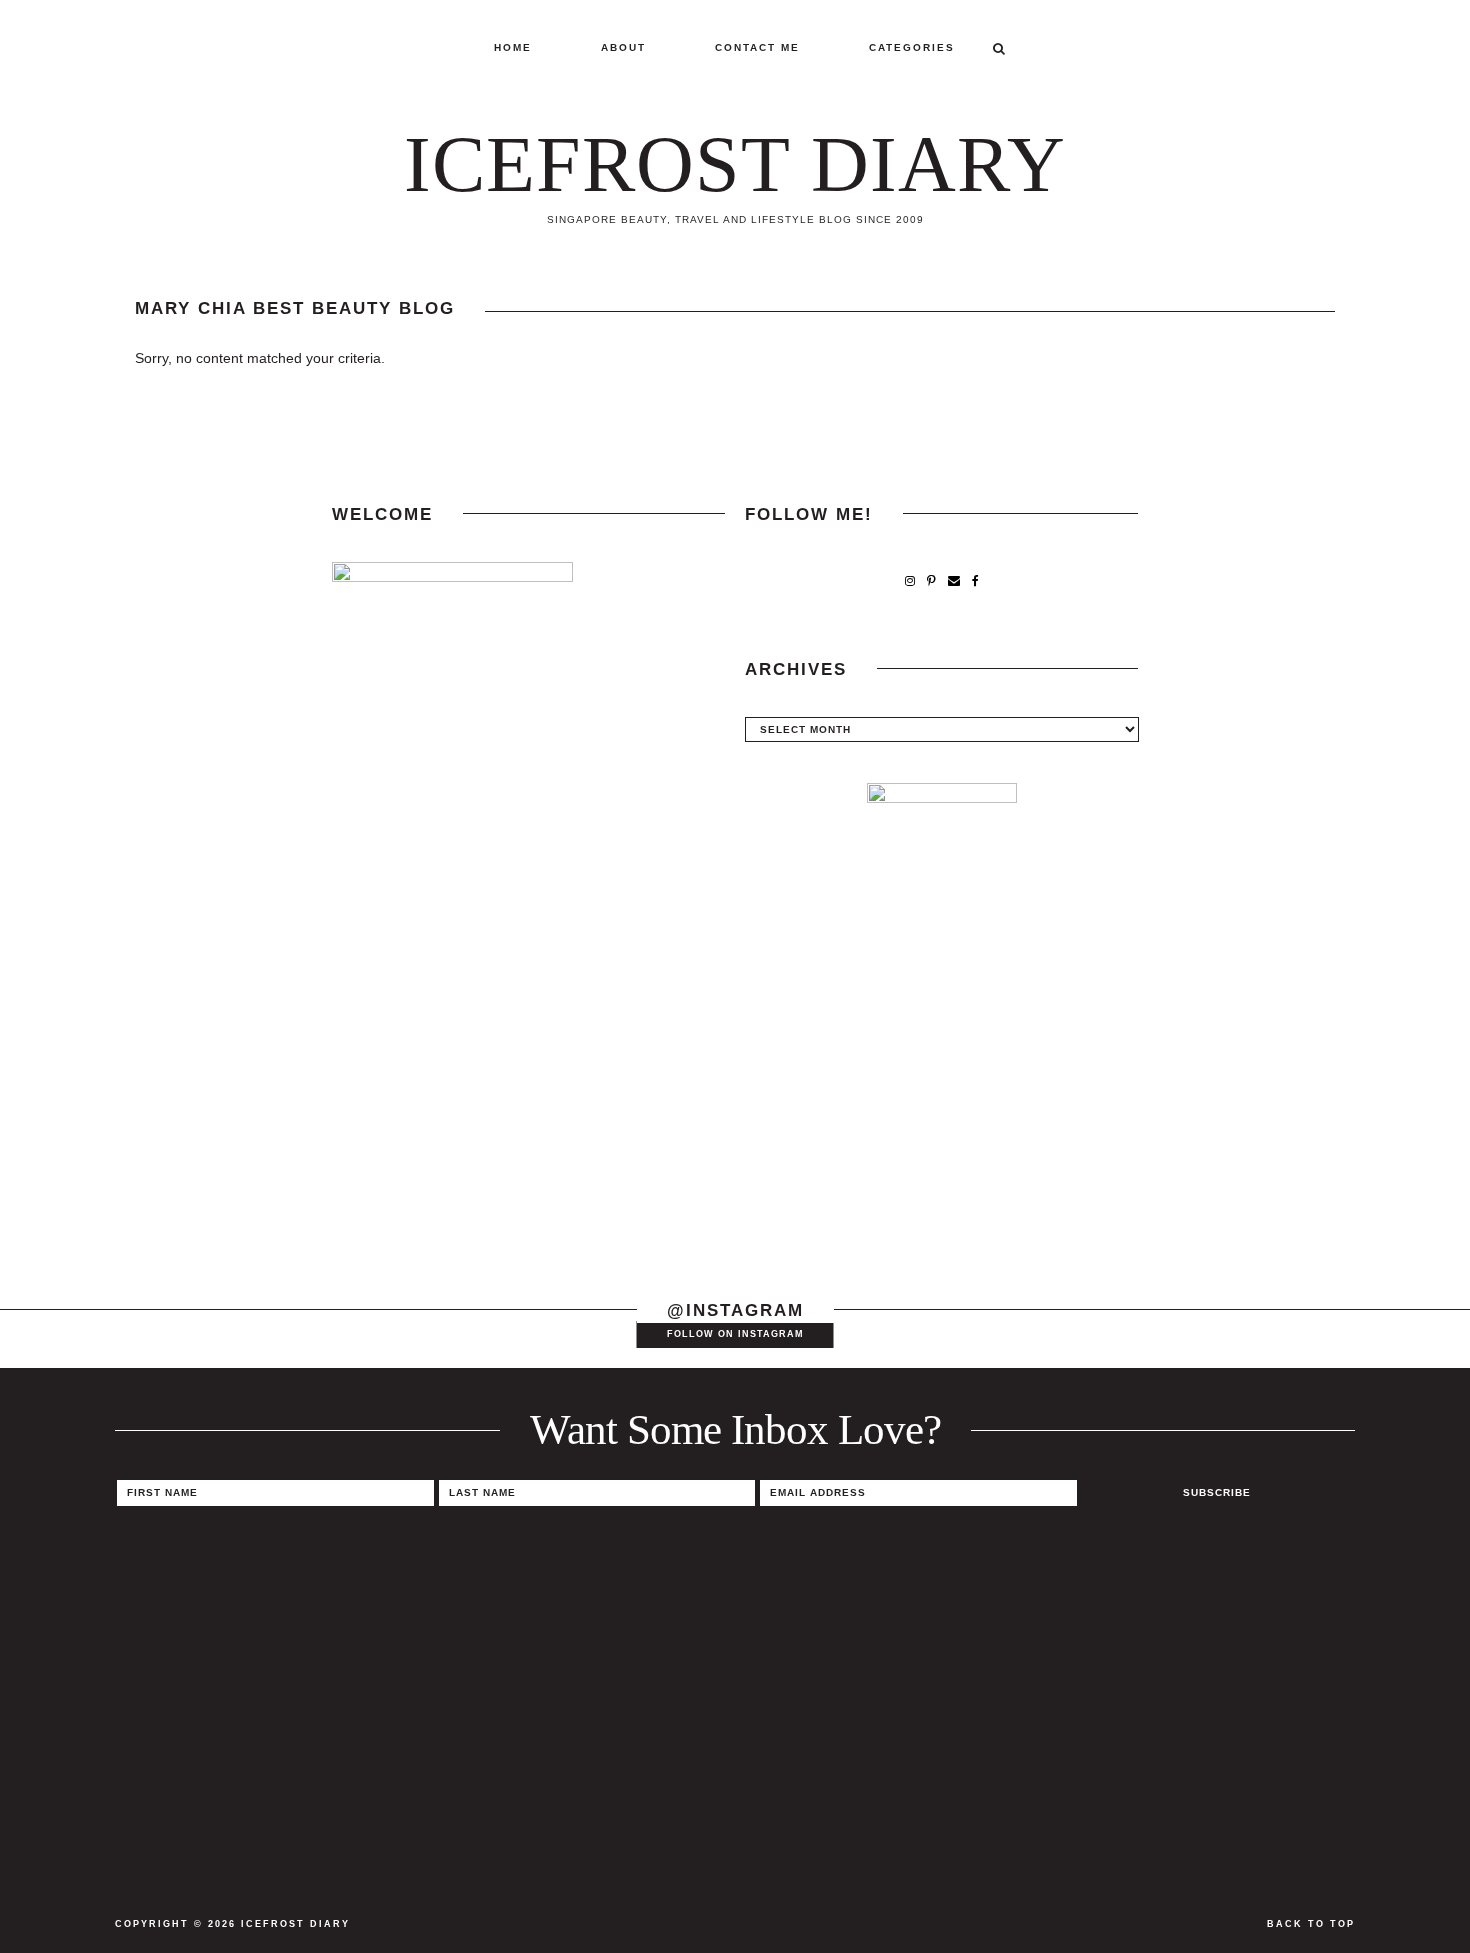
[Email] (954, 581)
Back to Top (1311, 1924)
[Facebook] (975, 581)
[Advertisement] (941, 1113)
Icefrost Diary (735, 164)
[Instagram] (910, 581)
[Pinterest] (931, 581)
